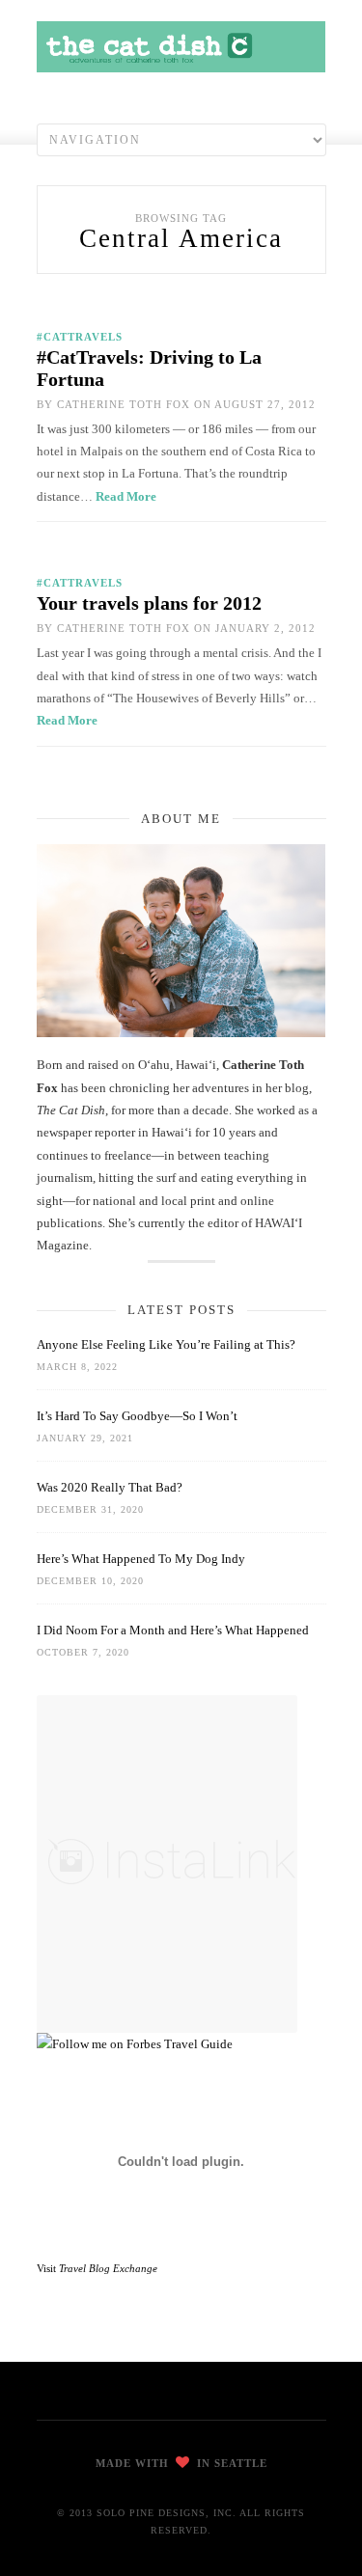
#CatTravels (80, 337)
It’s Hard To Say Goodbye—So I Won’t (137, 1416)
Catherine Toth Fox (124, 404)
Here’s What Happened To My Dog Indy (141, 1559)
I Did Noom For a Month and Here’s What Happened (173, 1630)
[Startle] (135, 2044)
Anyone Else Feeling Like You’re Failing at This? (166, 1344)
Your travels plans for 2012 (149, 603)
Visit (97, 2268)
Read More (126, 496)
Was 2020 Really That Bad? (110, 1487)
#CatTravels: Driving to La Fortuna (149, 368)
